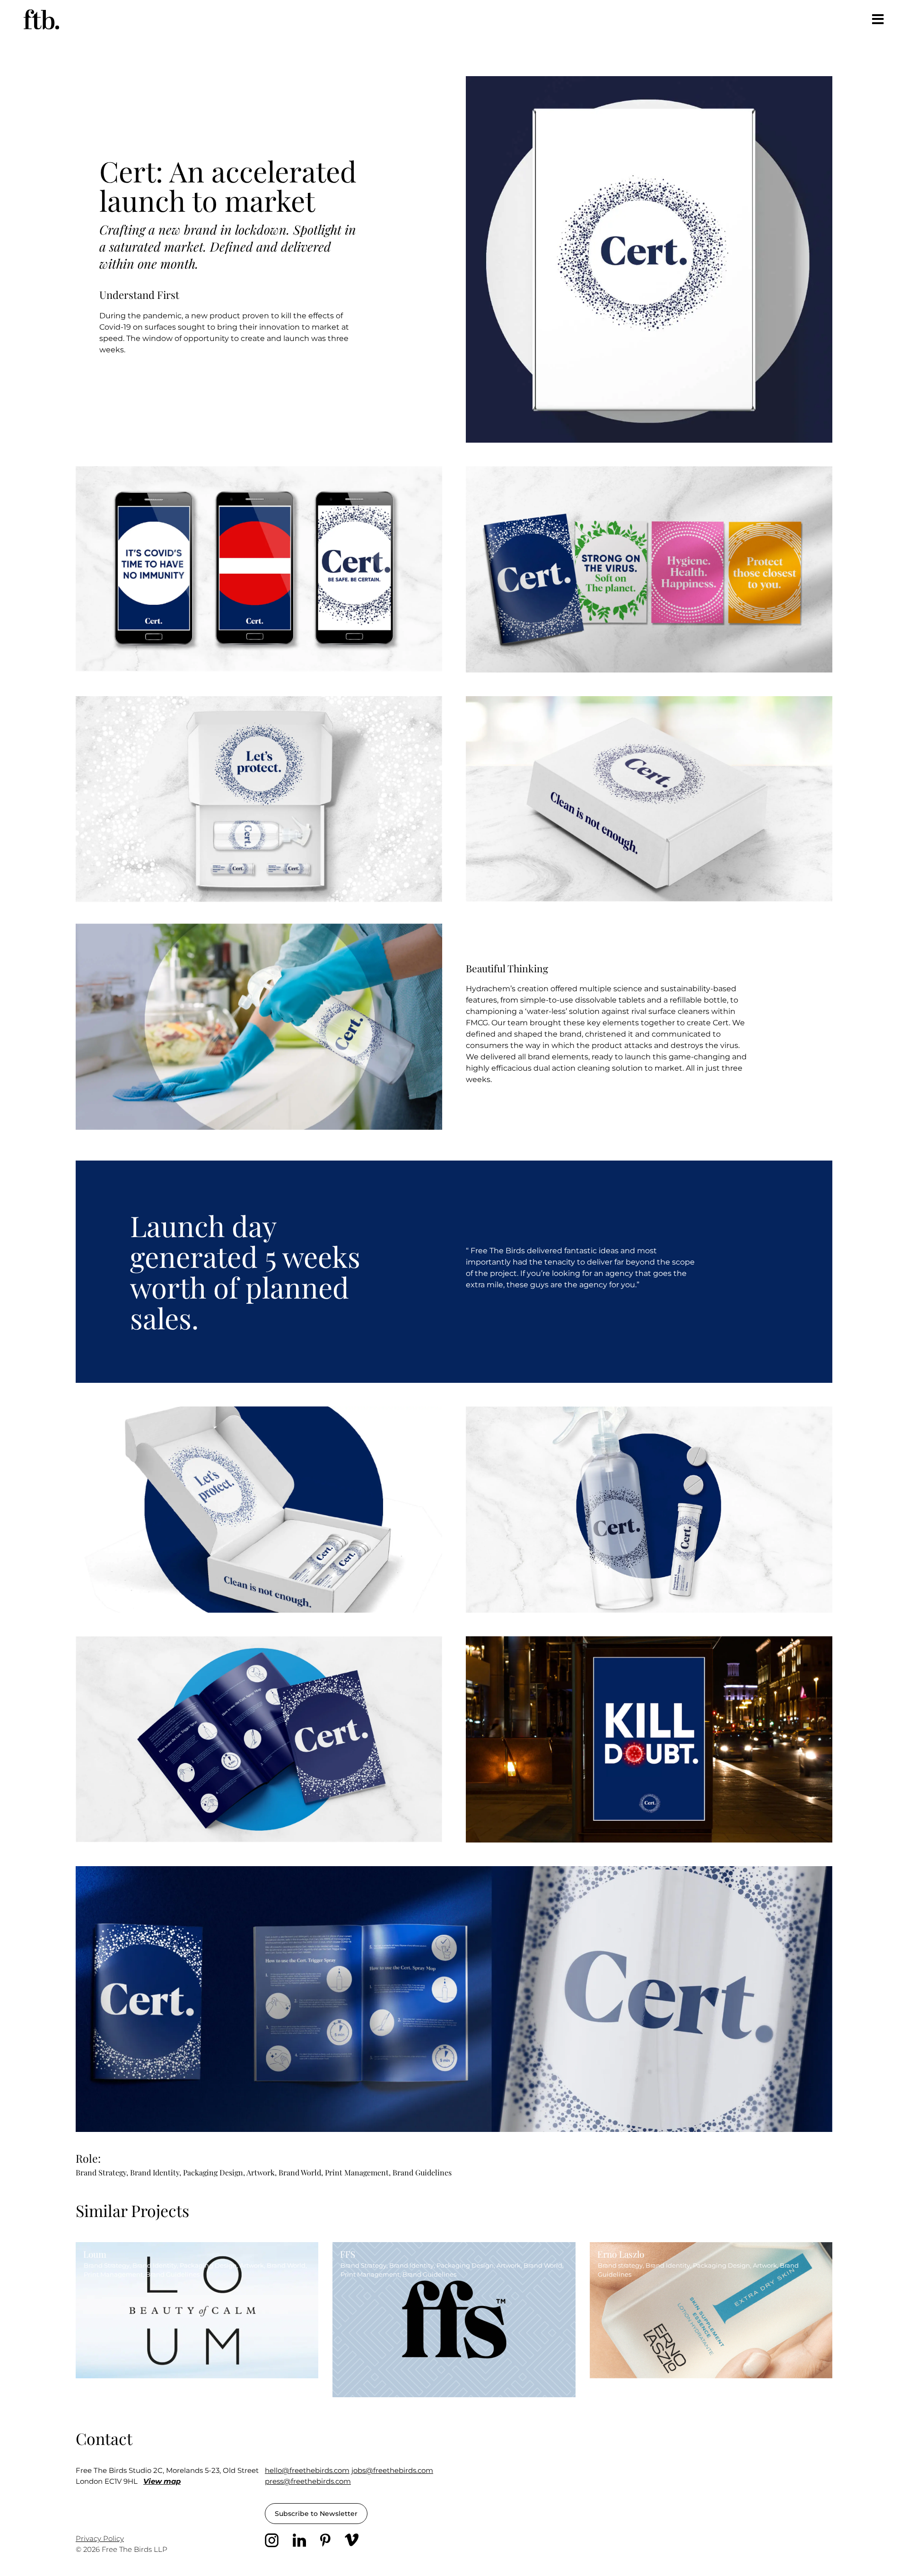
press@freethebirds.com (308, 2481)
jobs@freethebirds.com (392, 2470)
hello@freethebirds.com (307, 2470)
